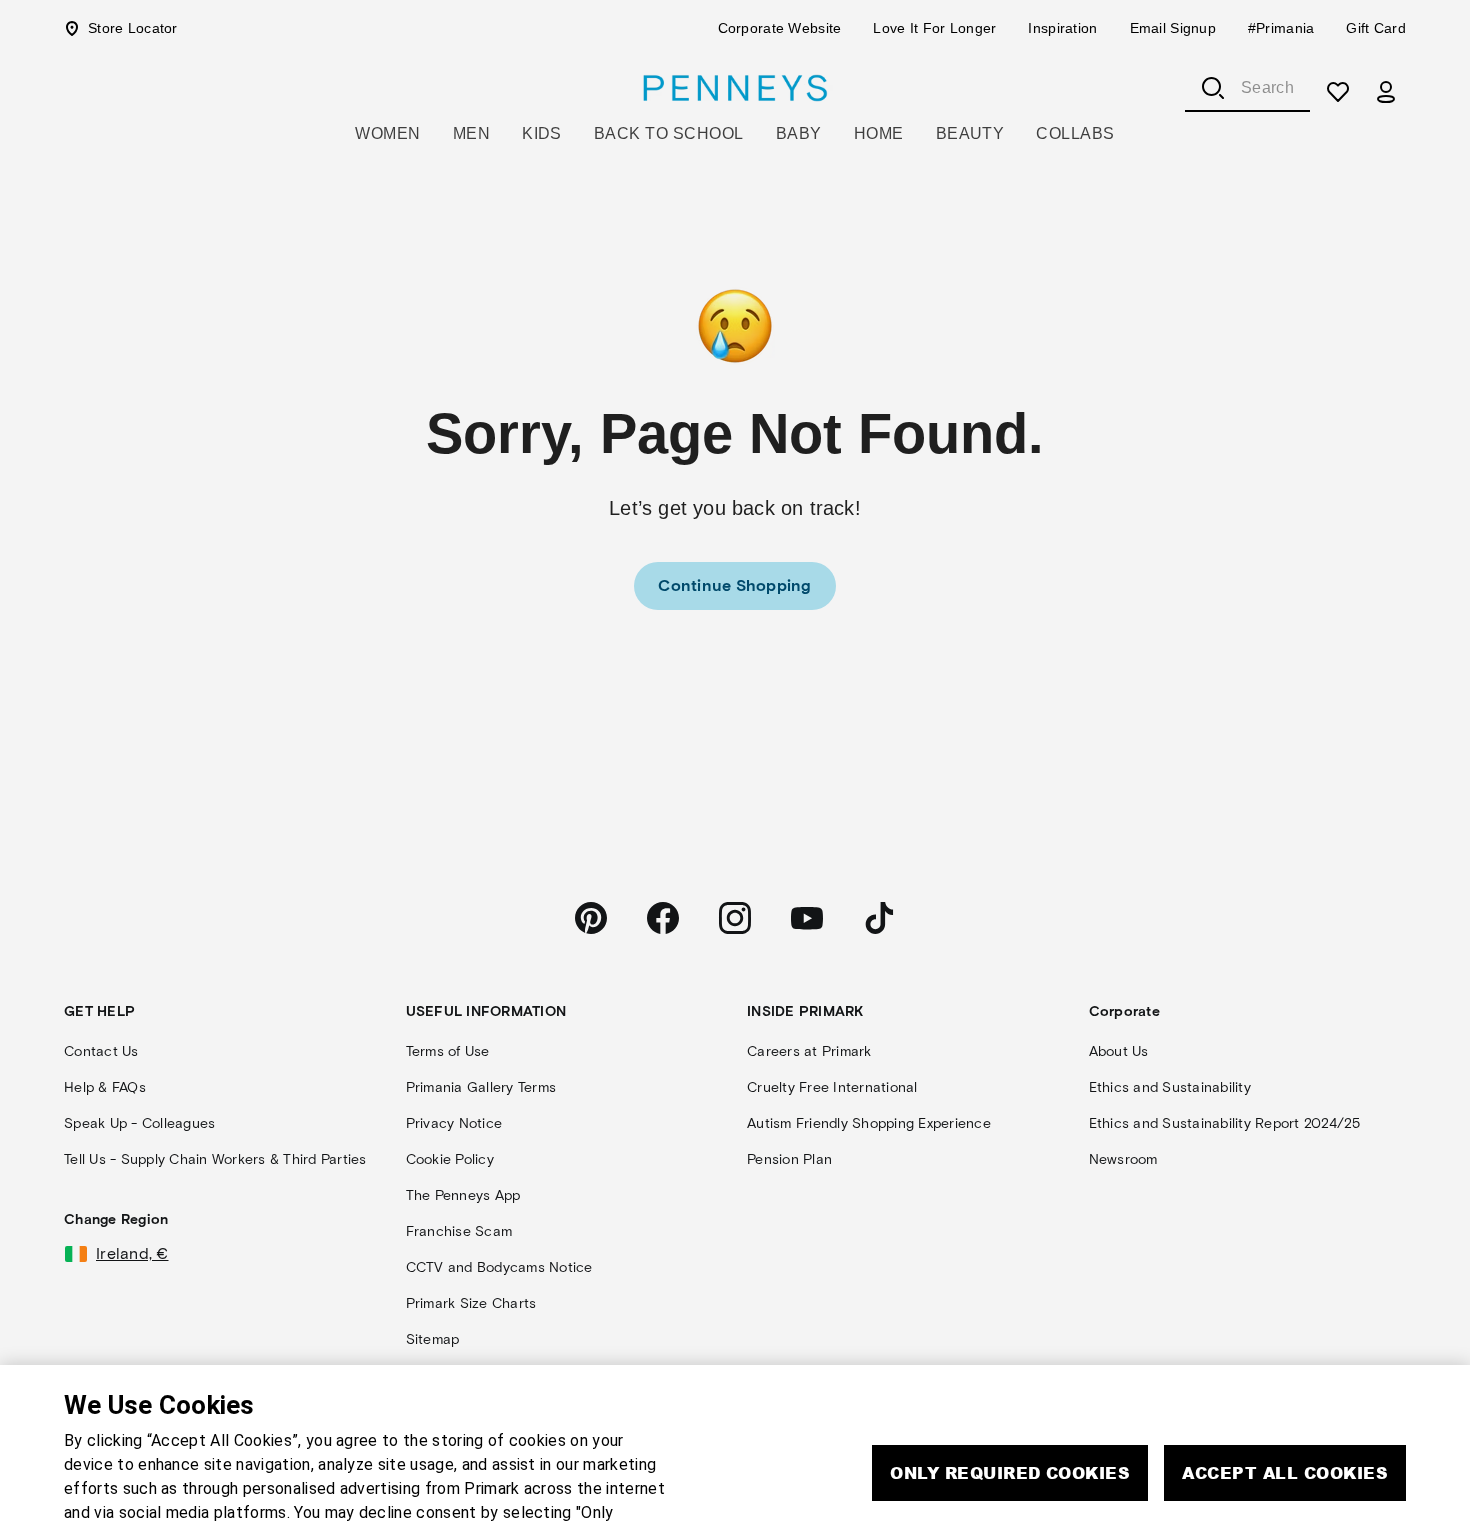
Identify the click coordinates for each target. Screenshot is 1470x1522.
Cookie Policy (119, 1489)
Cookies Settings (1139, 1435)
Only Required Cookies (1010, 1377)
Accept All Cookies (1285, 1377)
